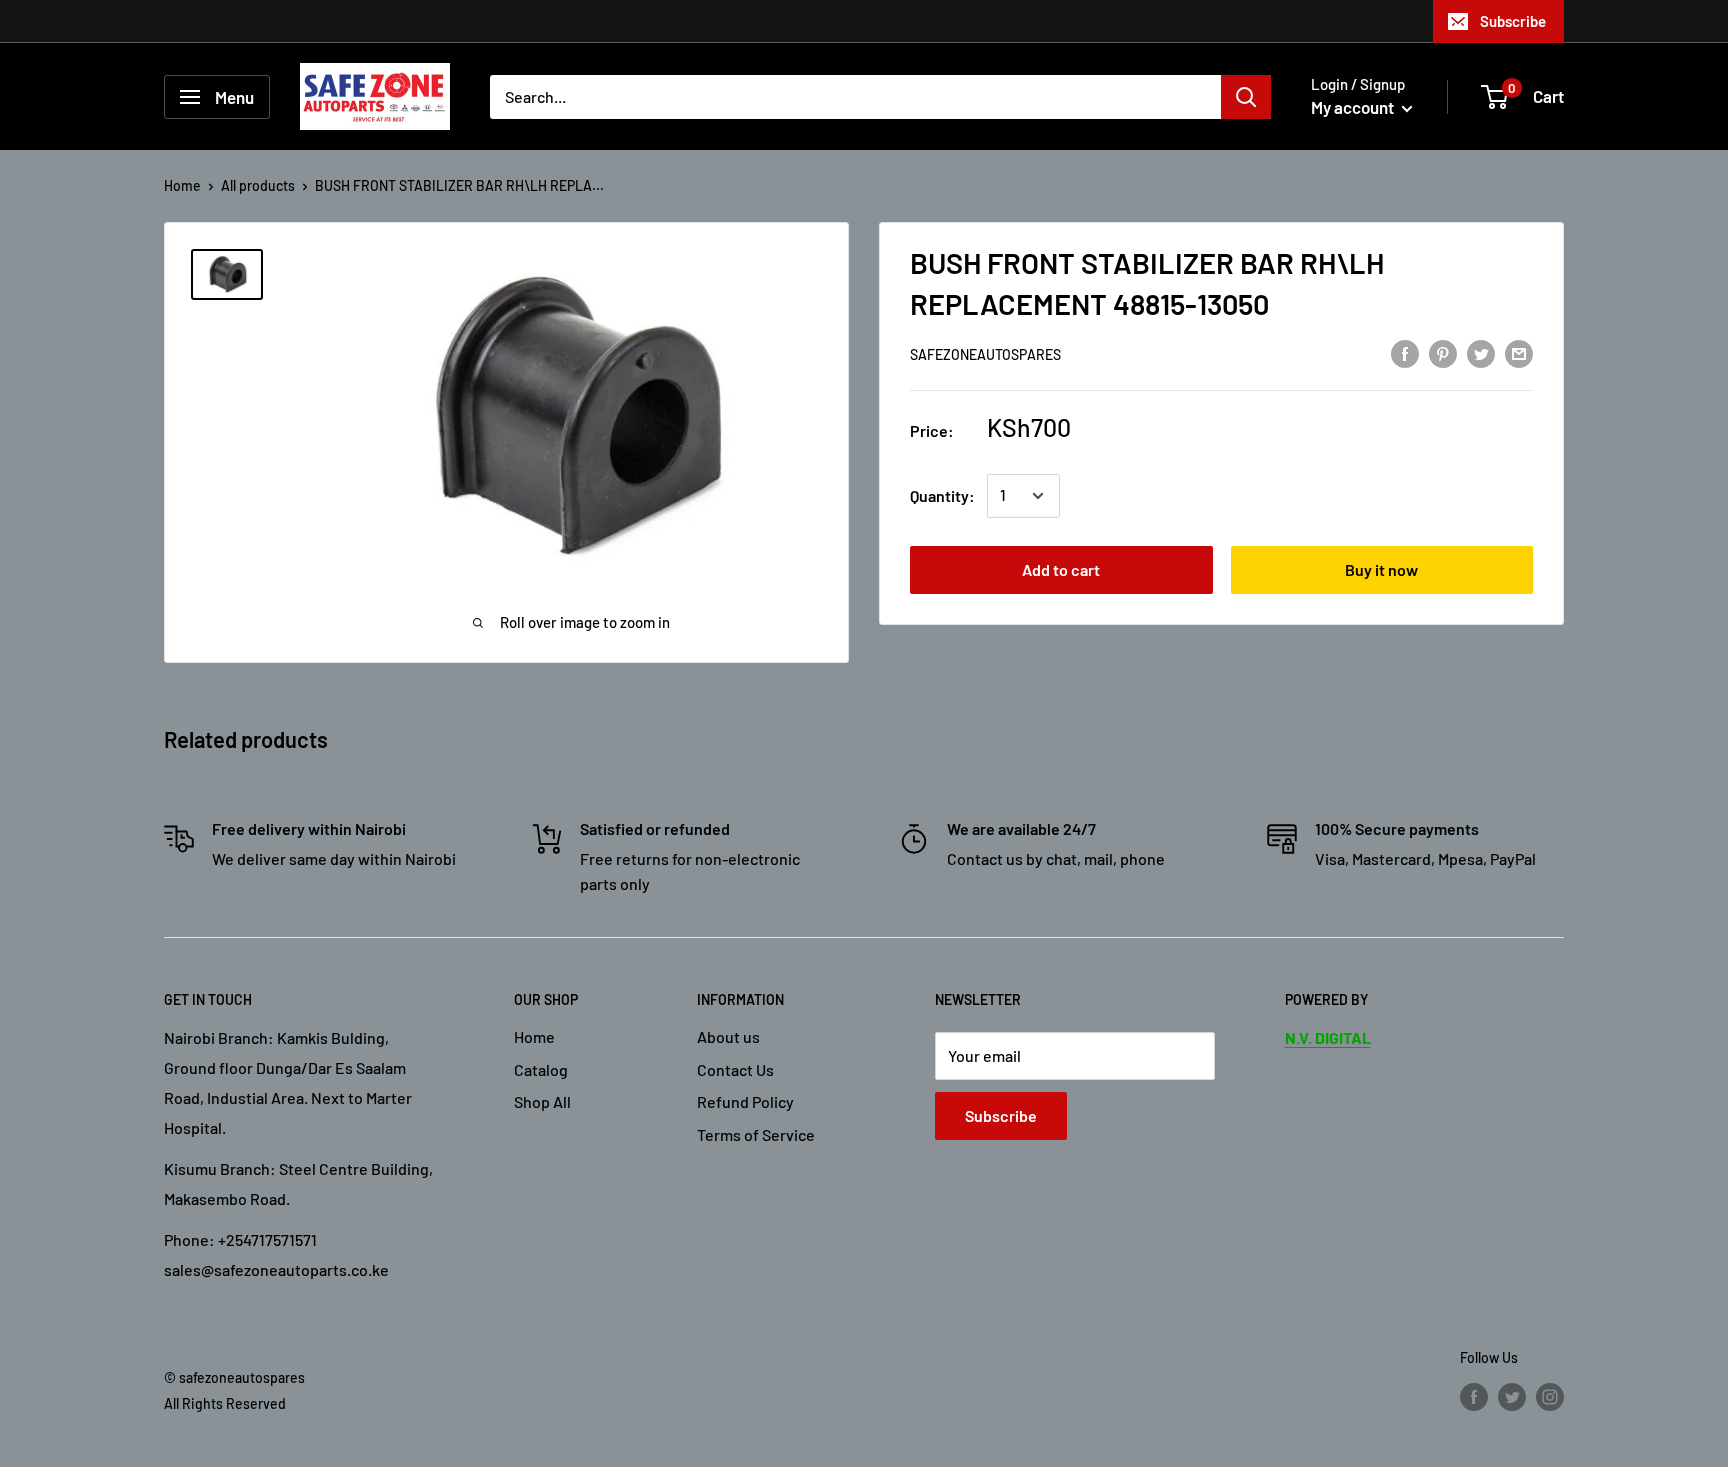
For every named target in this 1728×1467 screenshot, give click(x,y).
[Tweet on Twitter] (1481, 352)
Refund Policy (745, 1101)
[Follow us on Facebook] (1474, 1396)
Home (182, 185)
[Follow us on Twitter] (1512, 1396)
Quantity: (942, 495)
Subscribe (1513, 21)
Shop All (542, 1101)
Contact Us (735, 1069)
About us (728, 1036)
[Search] (1246, 97)
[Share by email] (1519, 352)
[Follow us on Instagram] (1550, 1396)
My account (1354, 107)
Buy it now (1381, 569)
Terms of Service (756, 1134)
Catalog (541, 1069)
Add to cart (1061, 569)
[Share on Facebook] (1405, 352)
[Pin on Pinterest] (1443, 352)
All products (258, 185)
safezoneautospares (985, 354)
